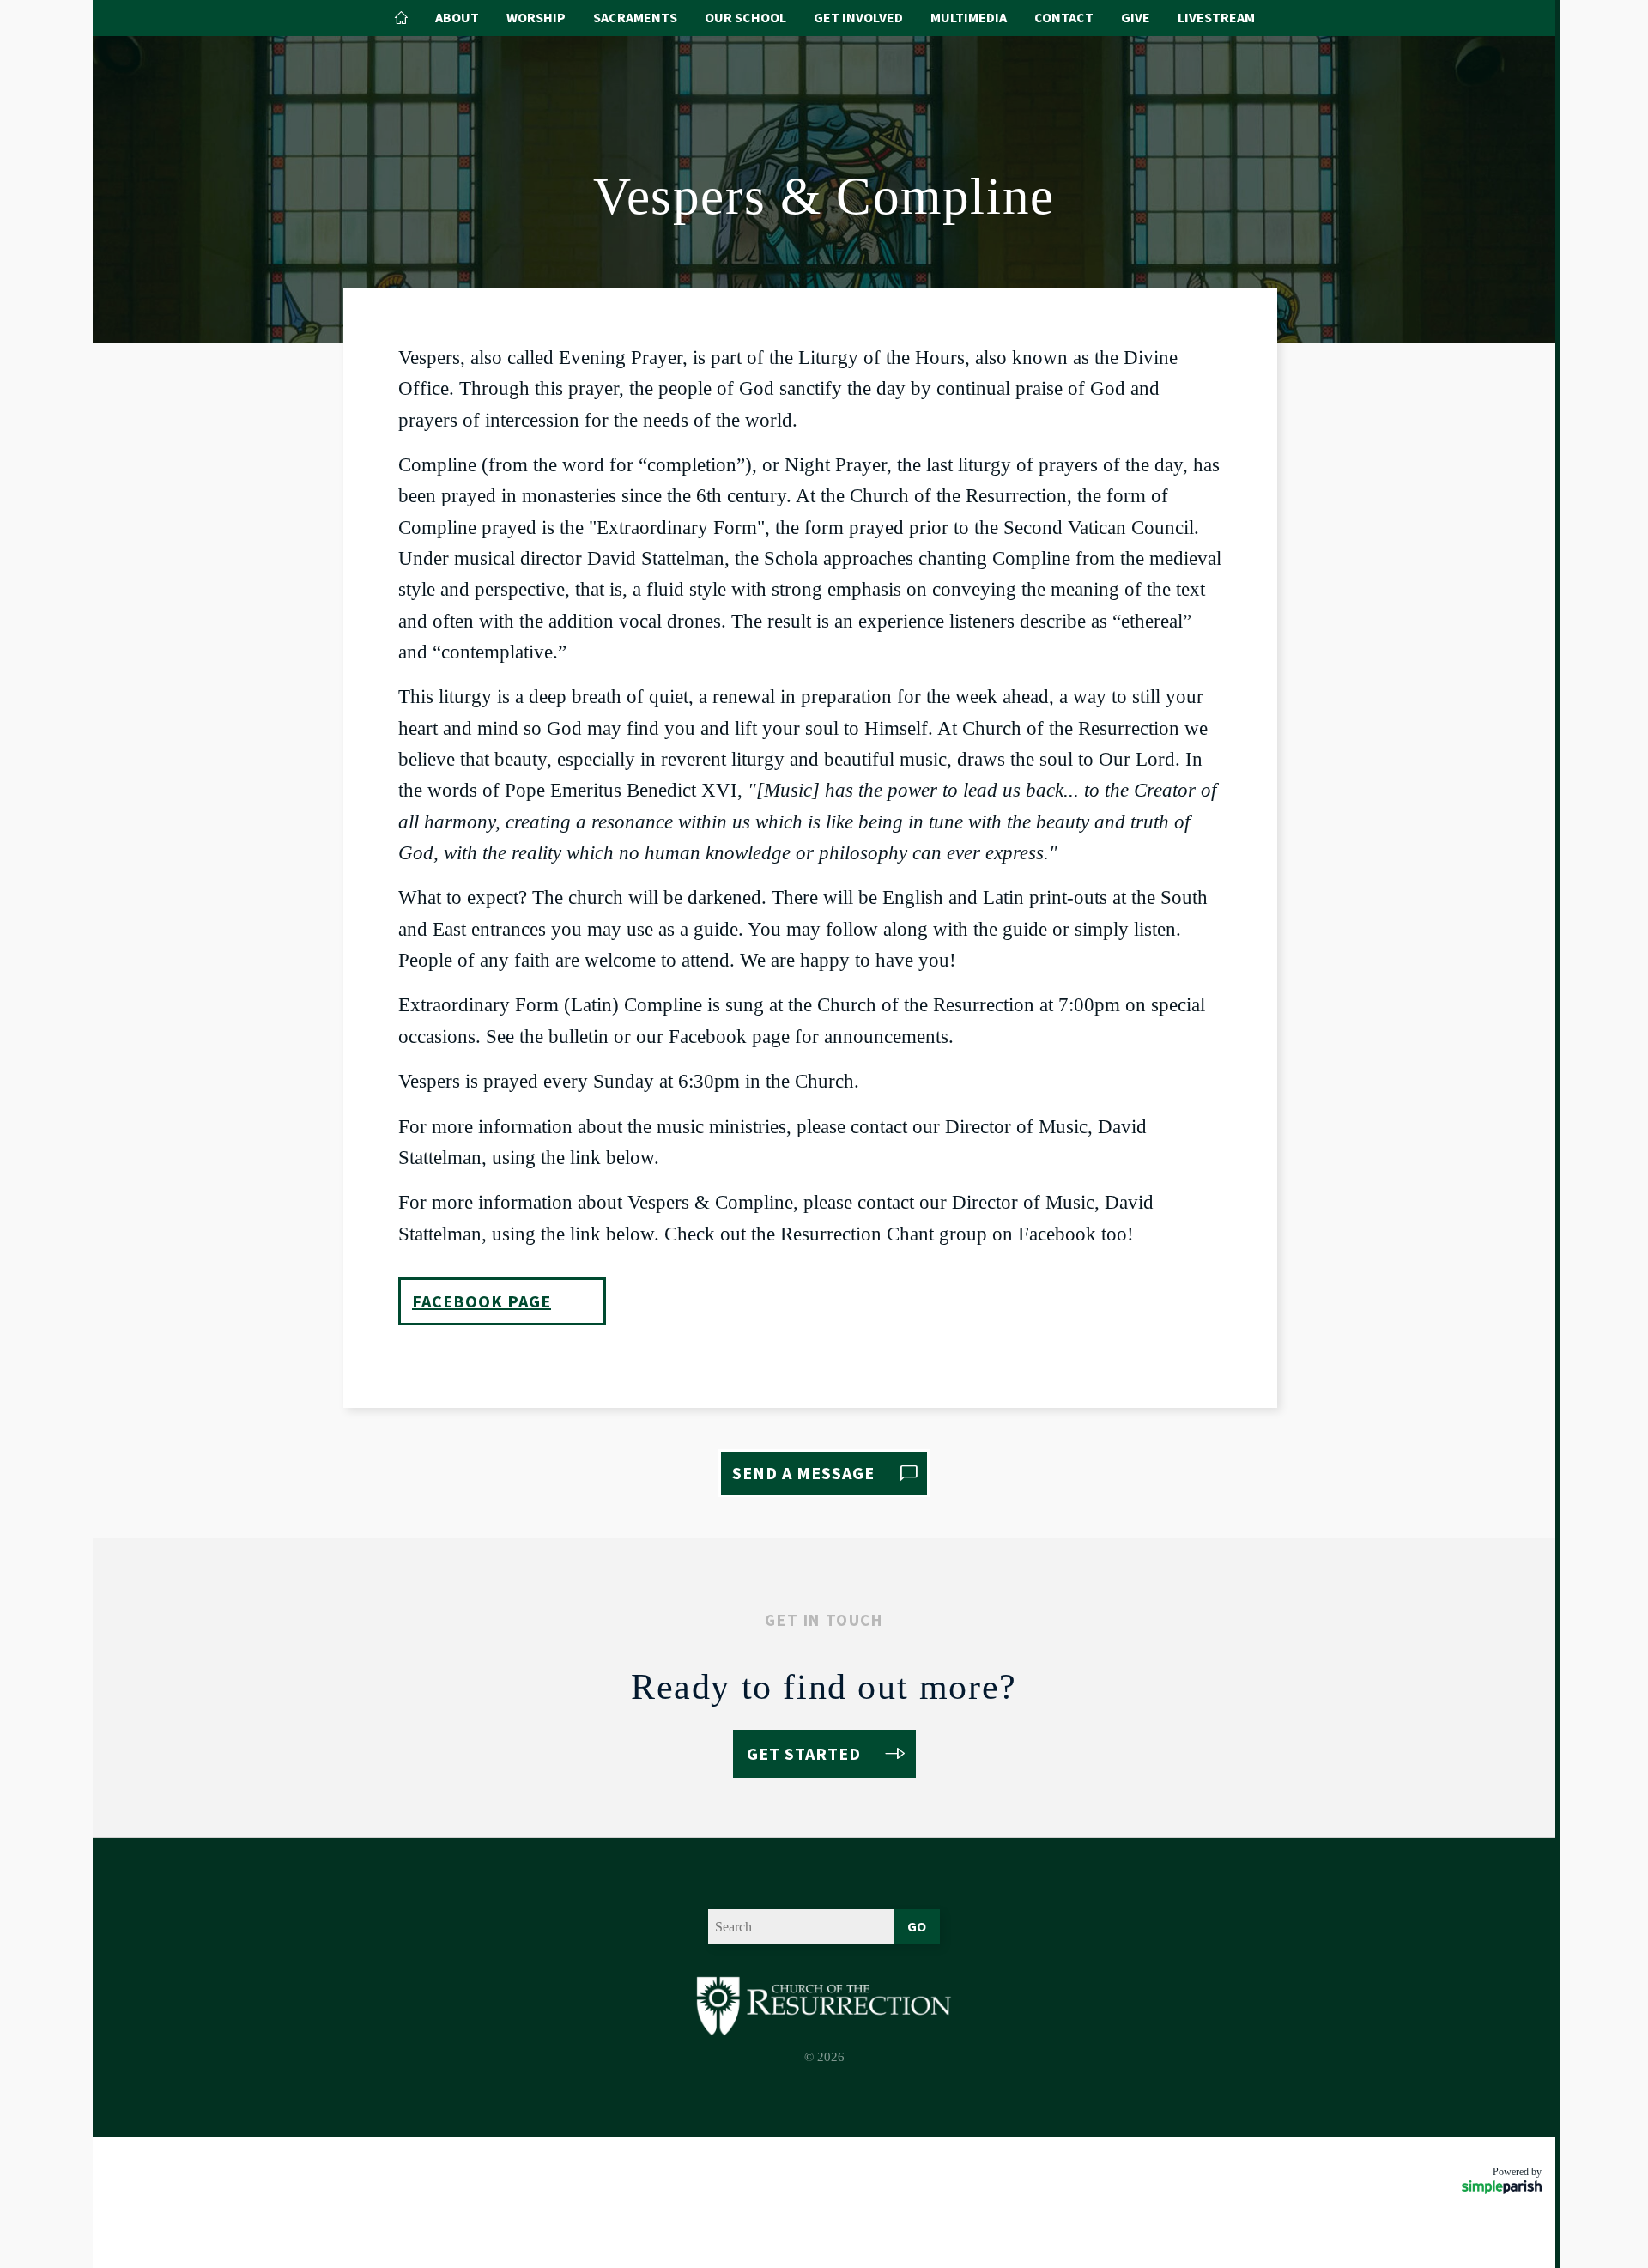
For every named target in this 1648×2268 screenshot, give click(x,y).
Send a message (803, 1473)
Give (1136, 17)
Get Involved (858, 17)
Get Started (804, 1753)
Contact (1064, 17)
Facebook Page (482, 1301)
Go (917, 1926)
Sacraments (635, 17)
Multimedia (969, 17)
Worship (536, 17)
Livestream (1216, 17)
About (457, 17)
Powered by (1517, 2172)
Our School (745, 17)
